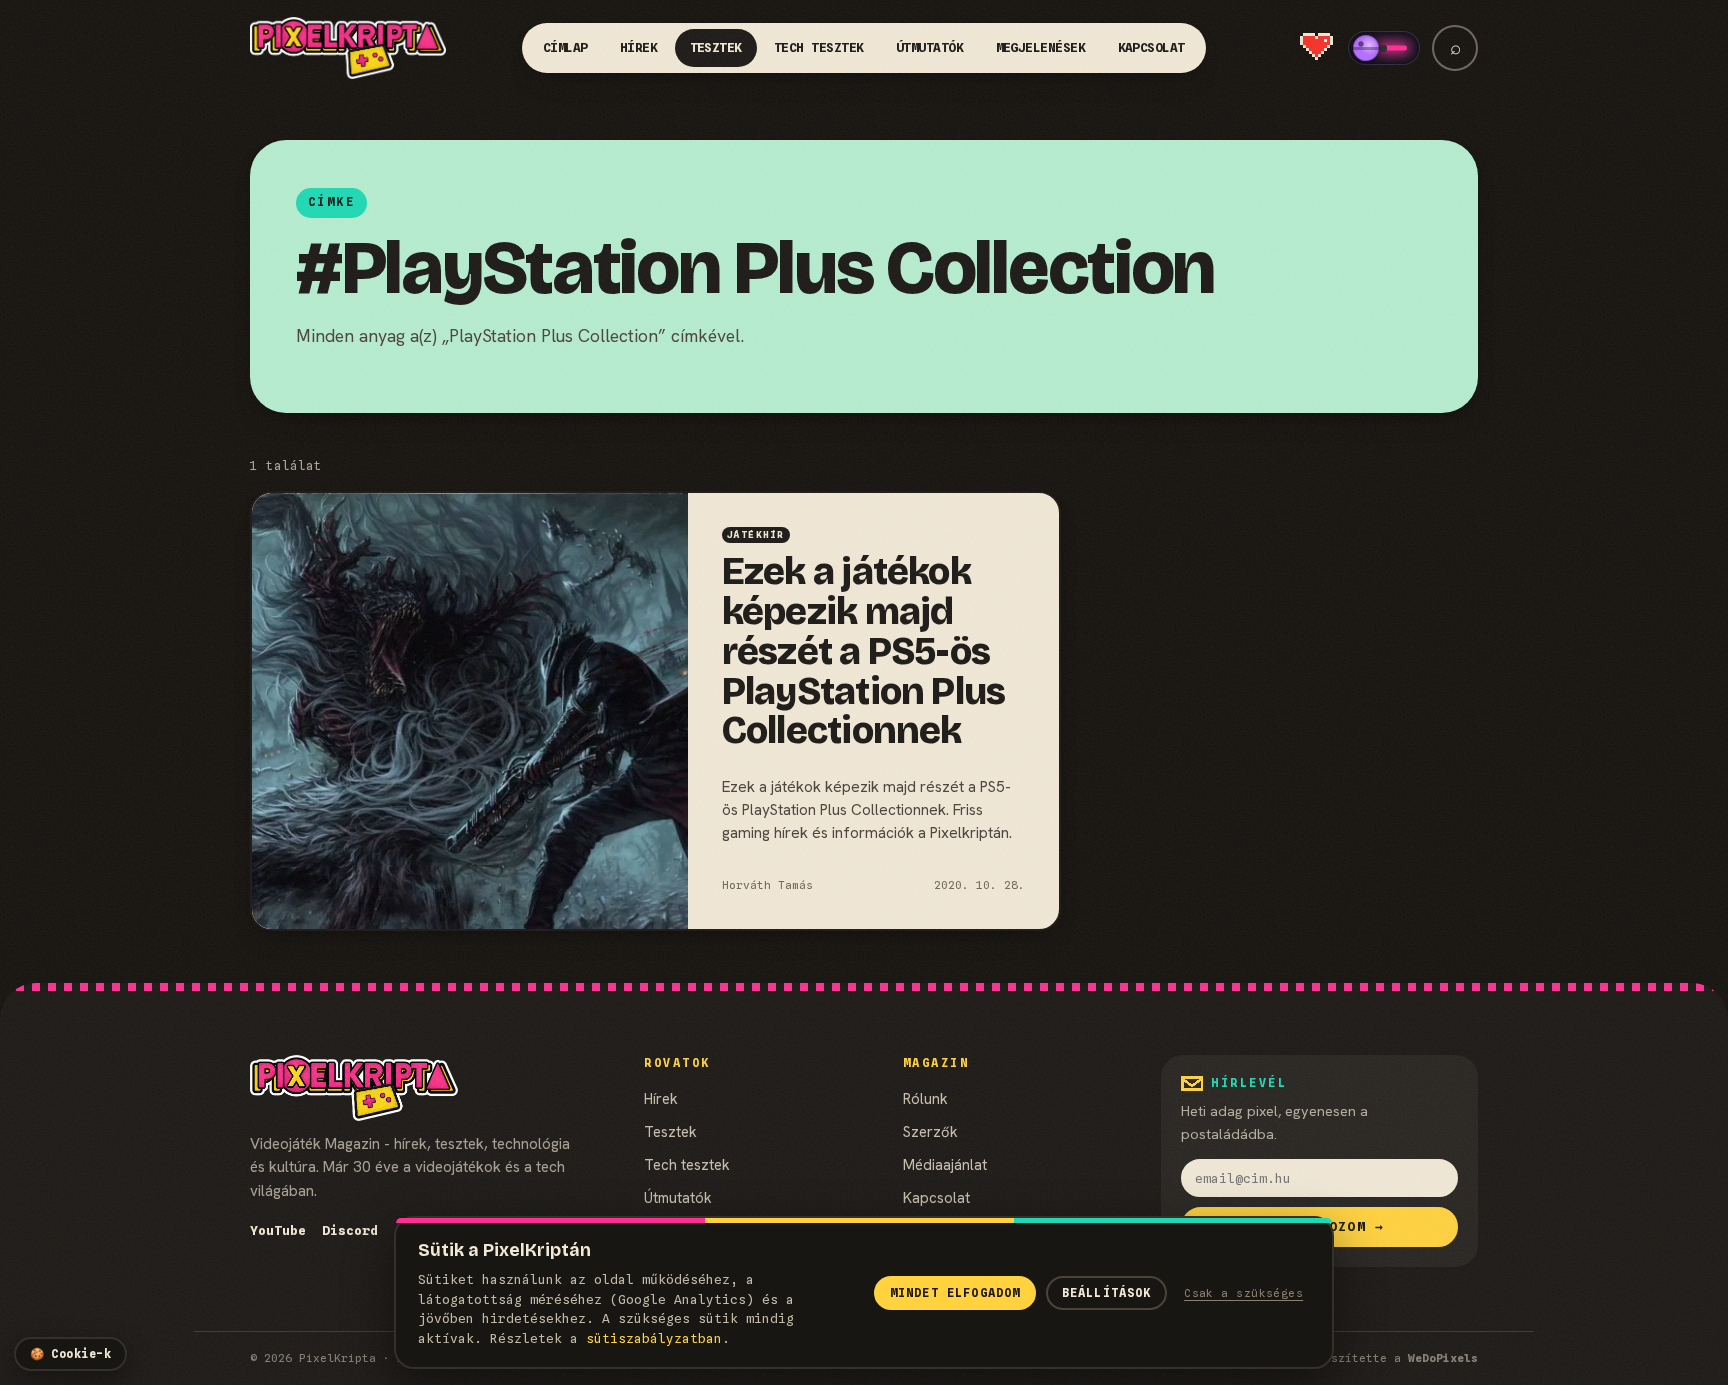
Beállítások (1107, 1293)
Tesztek (716, 47)
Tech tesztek (819, 47)
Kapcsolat (1152, 47)
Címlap (565, 47)
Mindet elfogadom (955, 1293)
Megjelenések (1041, 47)
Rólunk (925, 1098)
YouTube (278, 1230)
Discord (350, 1230)
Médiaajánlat (945, 1164)
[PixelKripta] (348, 48)
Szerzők (930, 1131)
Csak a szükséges (1243, 1293)
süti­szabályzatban (654, 1338)
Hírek (639, 47)
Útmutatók (930, 47)
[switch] (1384, 48)
